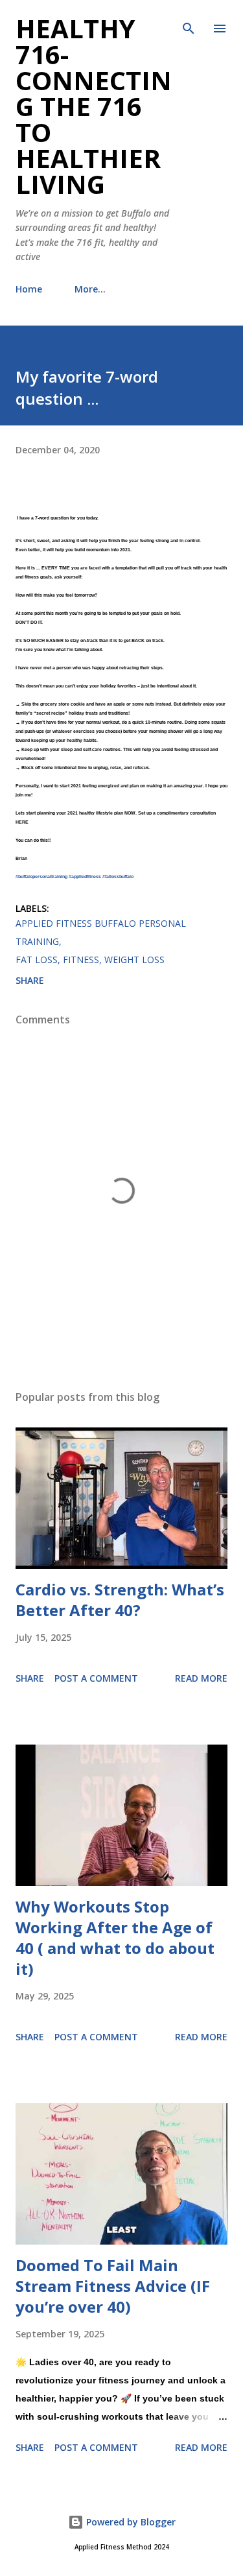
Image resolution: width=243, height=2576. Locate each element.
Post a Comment (96, 1678)
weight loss (134, 960)
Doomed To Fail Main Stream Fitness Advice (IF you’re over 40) (113, 2286)
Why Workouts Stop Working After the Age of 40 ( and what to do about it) (115, 1938)
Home (29, 289)
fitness (81, 960)
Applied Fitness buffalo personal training (101, 932)
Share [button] (30, 980)
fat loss (37, 960)
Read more (201, 1678)
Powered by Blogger (130, 2522)
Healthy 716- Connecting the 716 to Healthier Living (94, 106)
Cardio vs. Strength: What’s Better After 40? (120, 1600)
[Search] (189, 23)
